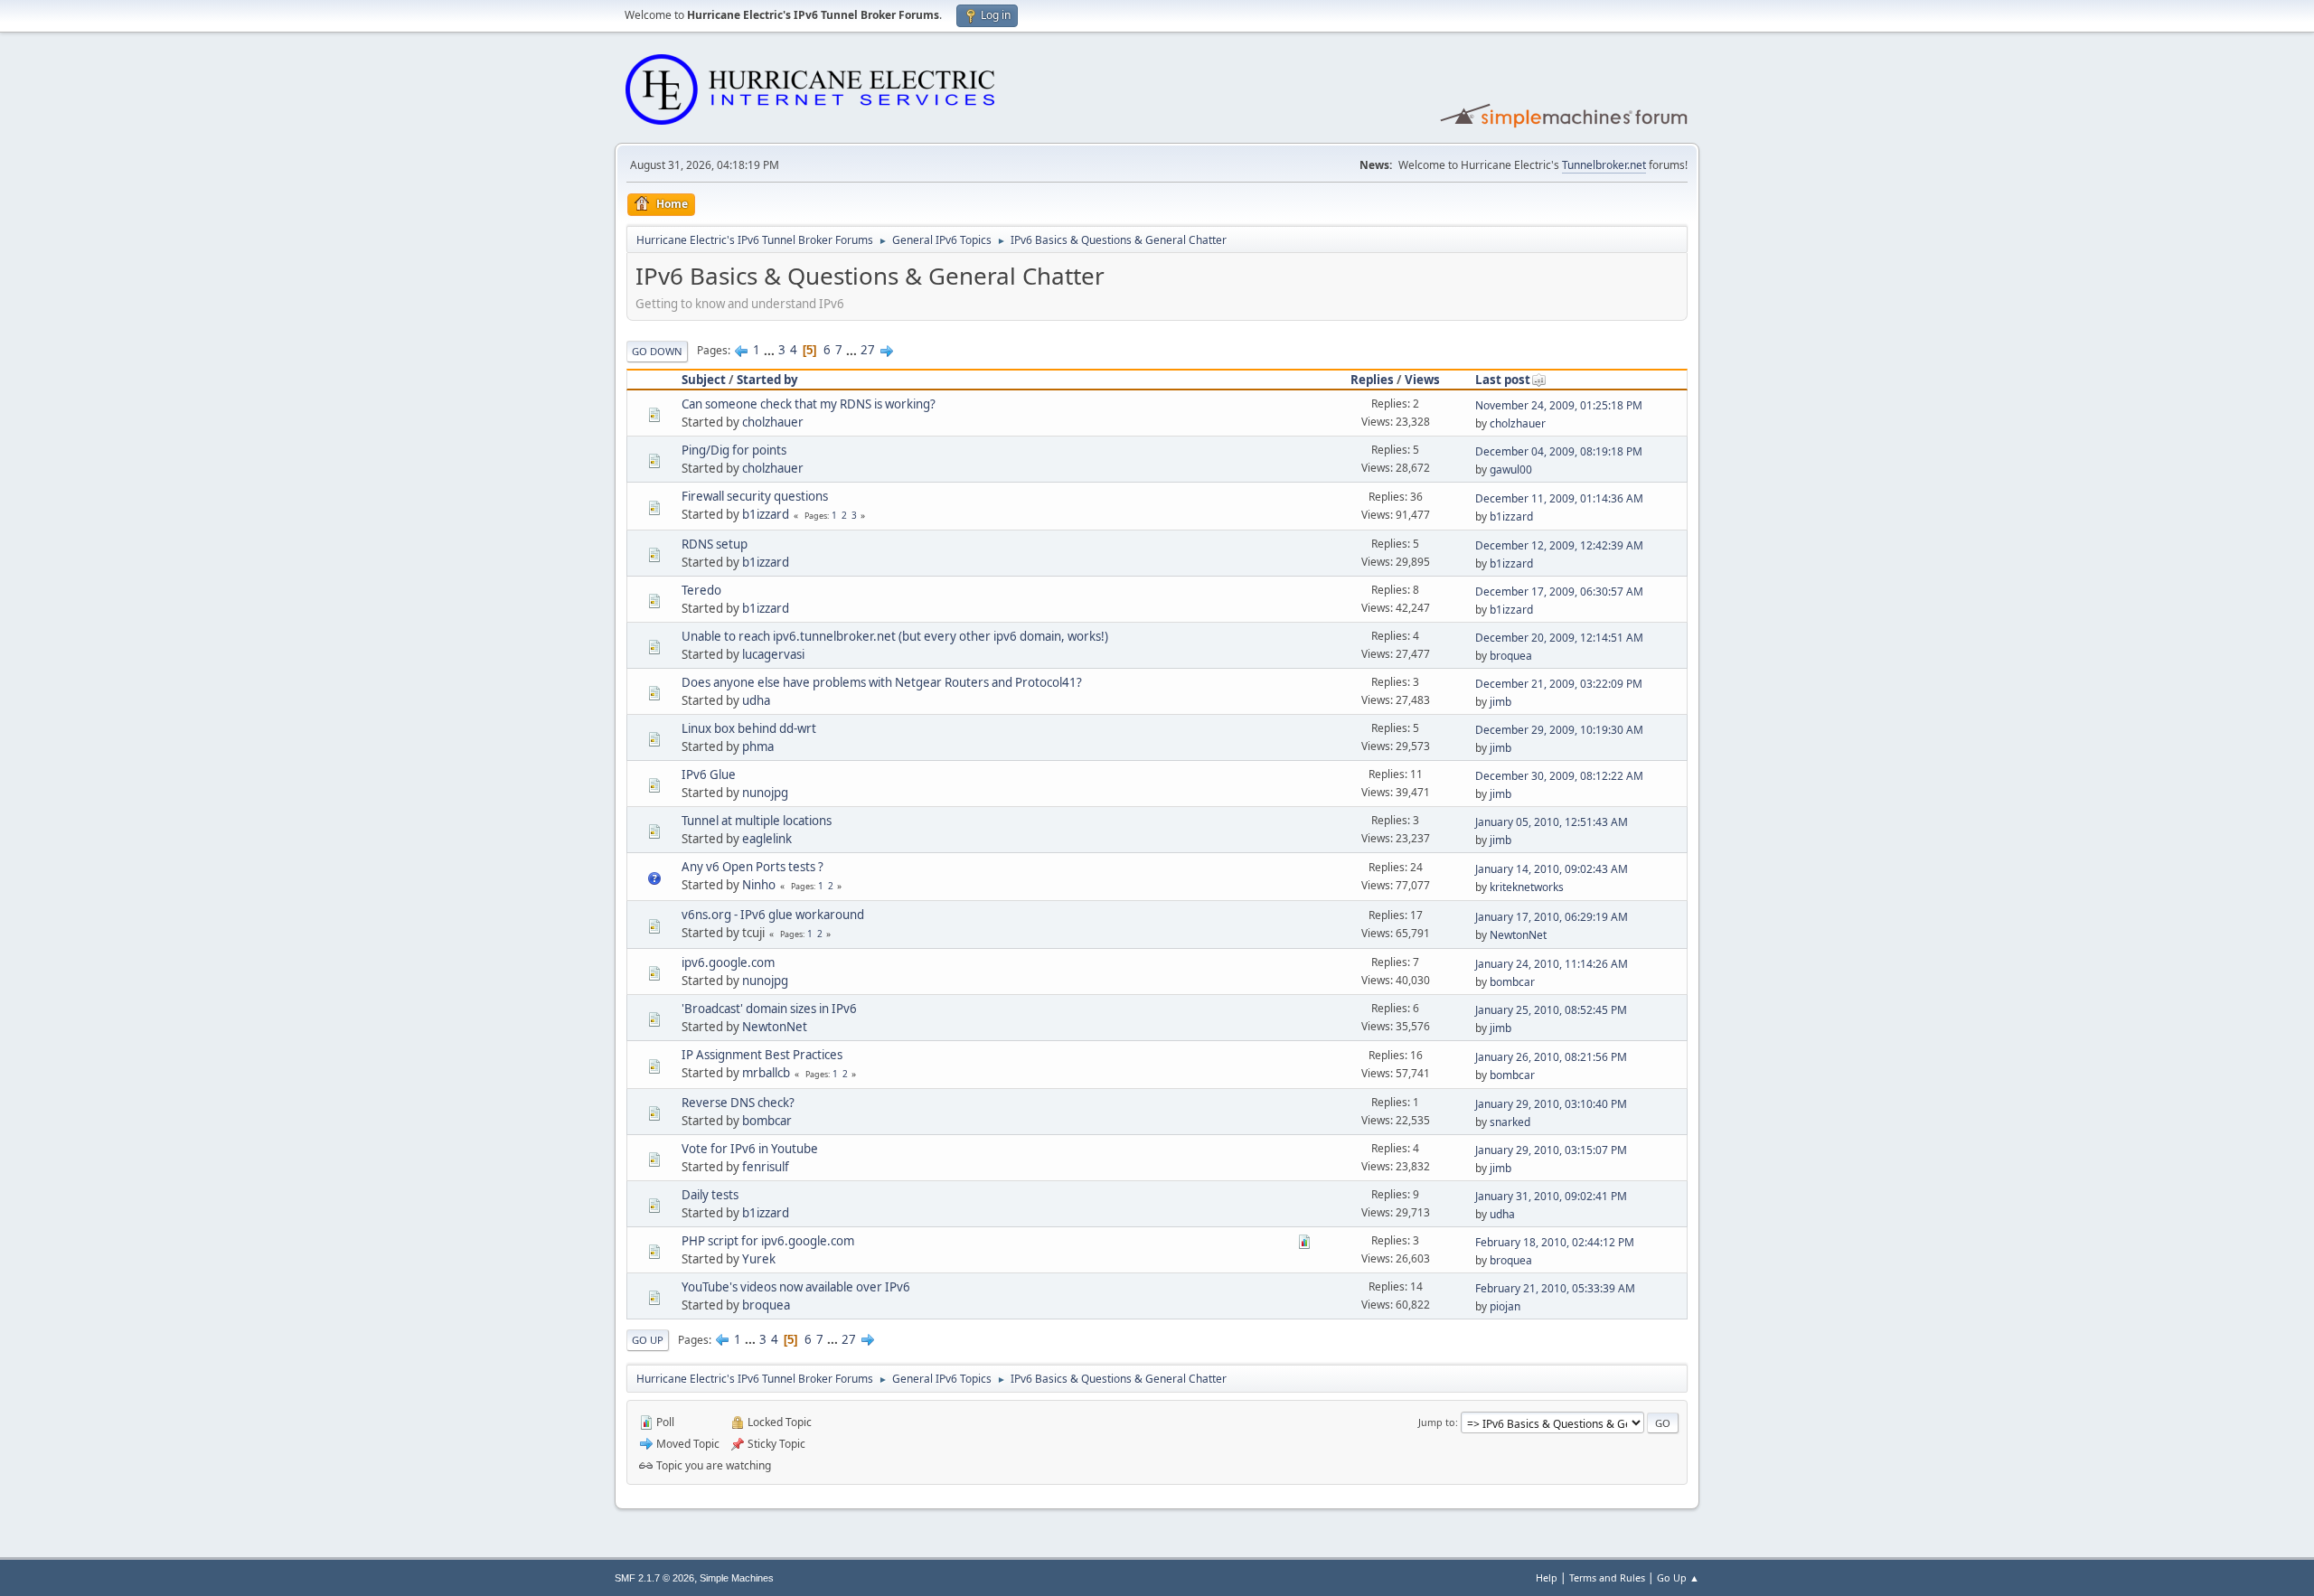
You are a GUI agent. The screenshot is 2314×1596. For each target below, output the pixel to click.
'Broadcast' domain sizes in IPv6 (769, 1009)
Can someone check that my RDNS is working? (809, 404)
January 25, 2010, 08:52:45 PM (1551, 1010)
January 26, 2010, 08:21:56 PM (1551, 1057)
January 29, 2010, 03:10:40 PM (1551, 1104)
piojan (1505, 1306)
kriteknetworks (1527, 887)
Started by (767, 380)
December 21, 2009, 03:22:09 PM (1559, 684)
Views (1422, 380)
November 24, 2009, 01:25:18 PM (1559, 405)
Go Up (648, 1340)
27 (868, 350)
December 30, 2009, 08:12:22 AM (1559, 776)
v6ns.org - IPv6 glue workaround (773, 915)
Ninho (759, 885)
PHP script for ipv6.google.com (768, 1241)
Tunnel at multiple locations (757, 821)
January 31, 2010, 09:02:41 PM (1551, 1196)
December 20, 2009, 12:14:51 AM (1559, 638)
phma (758, 746)
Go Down (657, 351)
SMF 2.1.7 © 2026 (654, 1578)
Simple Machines (737, 1578)
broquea (1511, 656)
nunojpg (765, 793)
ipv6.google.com (728, 962)
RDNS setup (715, 544)
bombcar (1512, 982)
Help (1547, 1577)
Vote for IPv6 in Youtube (750, 1149)
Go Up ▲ (1678, 1577)
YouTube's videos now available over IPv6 (796, 1287)
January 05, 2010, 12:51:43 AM (1552, 822)
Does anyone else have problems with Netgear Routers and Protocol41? (882, 682)
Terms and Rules (1607, 1577)
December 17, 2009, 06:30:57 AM (1559, 591)
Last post (1503, 380)
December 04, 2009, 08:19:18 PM (1559, 451)
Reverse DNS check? (738, 1103)
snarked (1510, 1122)
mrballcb (766, 1073)
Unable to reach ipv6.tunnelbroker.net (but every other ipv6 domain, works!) (895, 636)
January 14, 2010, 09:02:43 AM (1552, 869)
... (771, 350)
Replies (1372, 380)
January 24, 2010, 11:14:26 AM (1552, 964)
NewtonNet (1518, 935)
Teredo (701, 590)
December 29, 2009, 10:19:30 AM (1559, 730)
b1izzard (766, 514)
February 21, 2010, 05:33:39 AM (1555, 1288)
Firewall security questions (755, 496)
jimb (1500, 702)
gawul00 (1511, 469)
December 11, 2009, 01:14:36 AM (1559, 498)
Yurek (759, 1259)
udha (756, 700)
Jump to (1437, 1422)
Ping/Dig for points (734, 450)
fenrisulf (766, 1167)
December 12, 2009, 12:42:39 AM (1559, 545)
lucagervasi (773, 654)
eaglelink (767, 839)
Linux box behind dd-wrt (749, 728)
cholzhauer (773, 422)
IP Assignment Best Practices (762, 1055)
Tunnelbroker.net (1604, 165)
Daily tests (710, 1195)
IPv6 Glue (709, 775)
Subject (704, 380)
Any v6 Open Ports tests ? (753, 867)
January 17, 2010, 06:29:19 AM (1552, 917)
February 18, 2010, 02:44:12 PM (1555, 1242)
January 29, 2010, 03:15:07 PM (1551, 1150)
